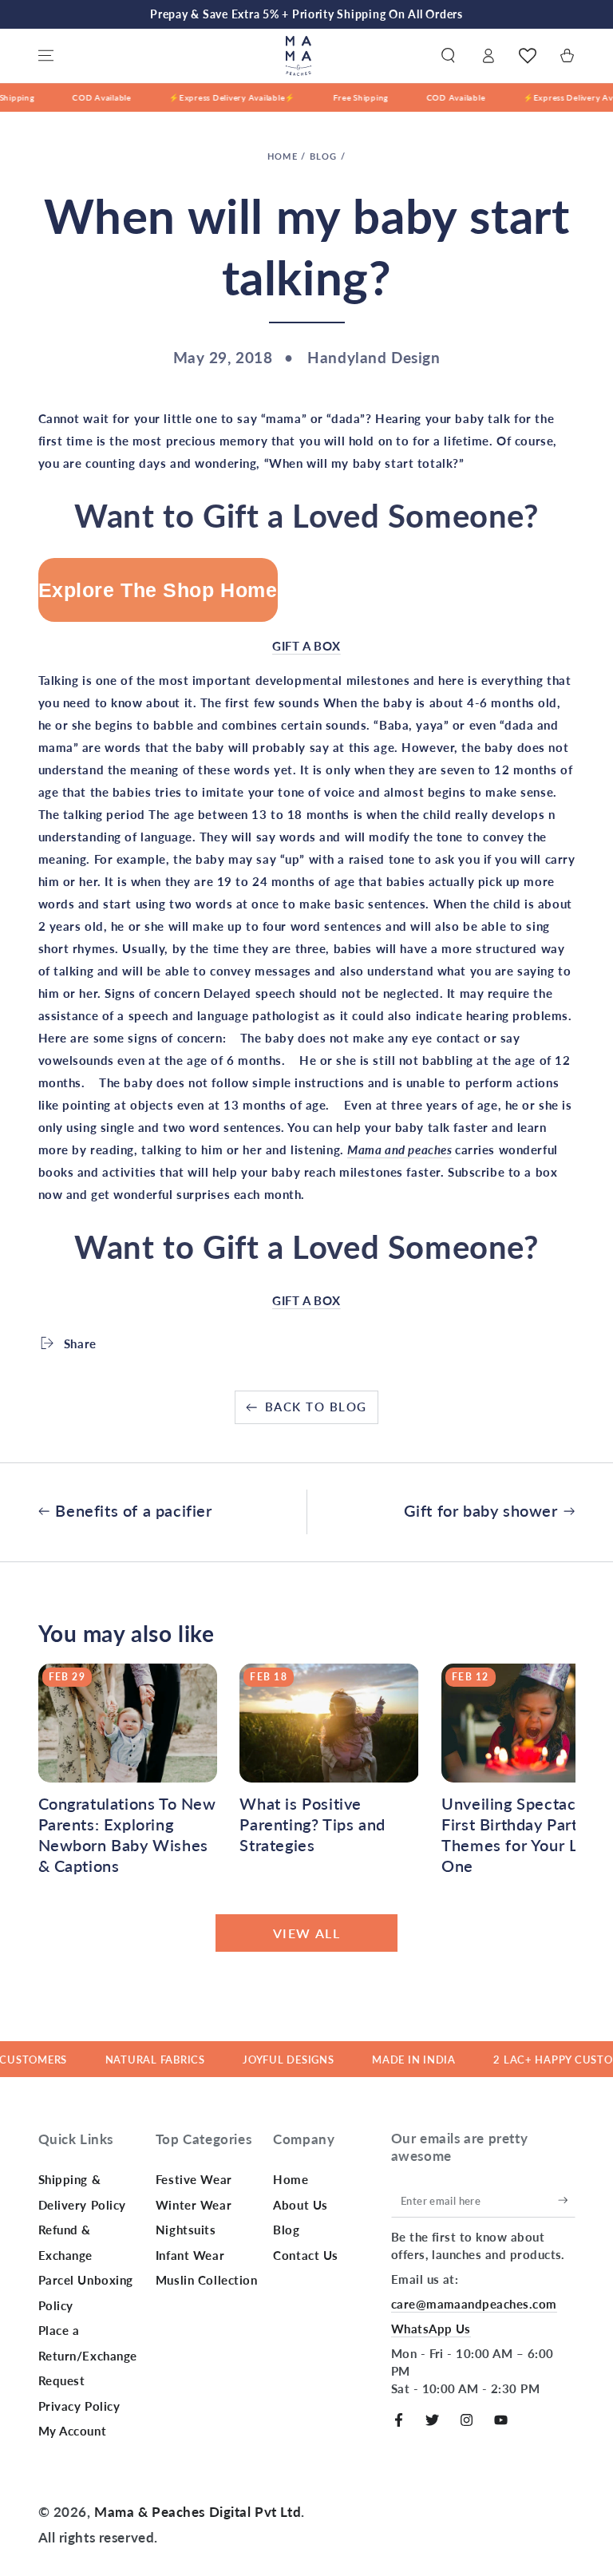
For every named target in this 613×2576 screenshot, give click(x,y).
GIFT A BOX (306, 646)
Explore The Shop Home (158, 590)
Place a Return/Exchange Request (88, 2355)
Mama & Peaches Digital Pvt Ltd (198, 2512)
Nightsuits (186, 2230)
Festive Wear (194, 2179)
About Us (301, 2205)
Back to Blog (316, 1407)
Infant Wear (190, 2255)
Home (283, 156)
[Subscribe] (567, 2200)
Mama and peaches (399, 1150)
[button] (448, 56)
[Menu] (46, 56)
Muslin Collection (207, 2280)
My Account (73, 2431)
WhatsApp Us (431, 2329)
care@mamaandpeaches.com (474, 2304)
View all (307, 1933)
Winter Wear (194, 2205)
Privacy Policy (79, 2406)
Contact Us (306, 2255)
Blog (324, 156)
